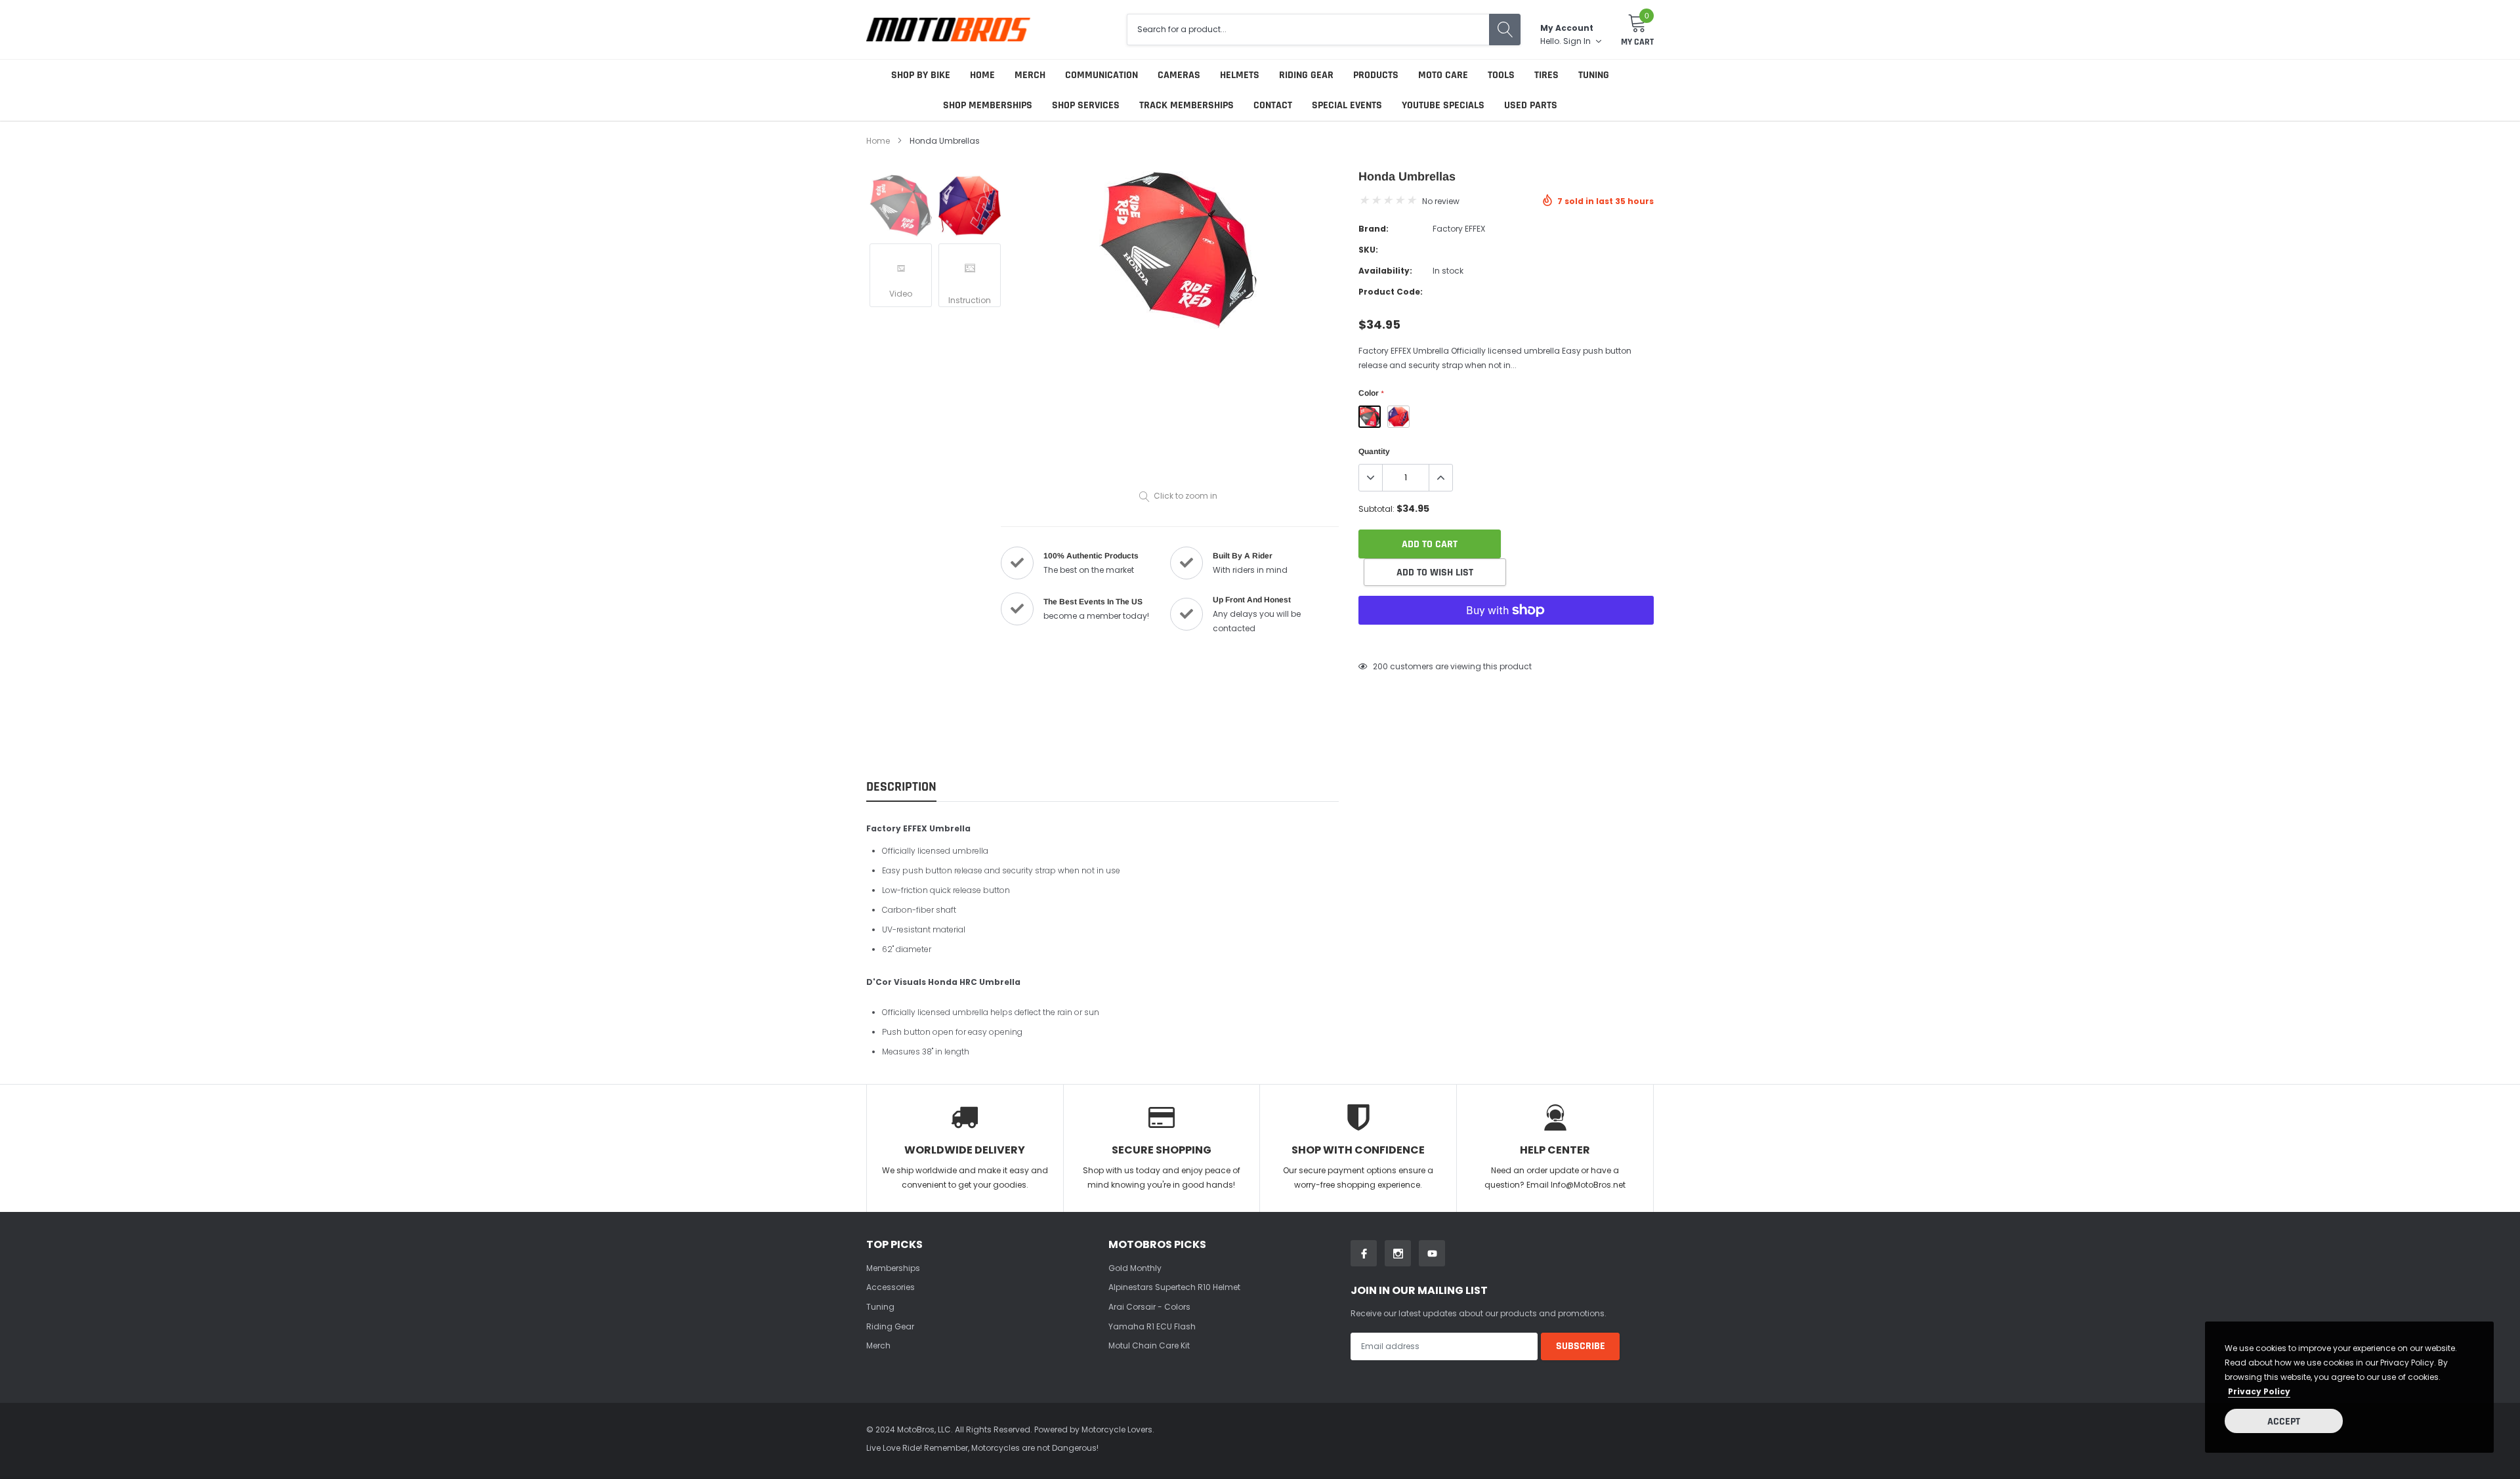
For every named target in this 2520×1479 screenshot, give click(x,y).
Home (982, 75)
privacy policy (2259, 1391)
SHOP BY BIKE (921, 75)
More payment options (1506, 642)
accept (2284, 1422)
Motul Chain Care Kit (1149, 1345)
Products (1376, 75)
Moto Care (1443, 75)
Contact (1273, 105)
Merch (1030, 75)
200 (1380, 666)
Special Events (1347, 105)
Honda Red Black (1370, 417)
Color (1371, 393)
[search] (1505, 30)
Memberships (893, 1268)
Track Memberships (1186, 105)
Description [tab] (901, 787)
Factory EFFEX (1459, 229)
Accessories (891, 1287)
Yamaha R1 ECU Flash (1152, 1326)
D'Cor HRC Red (1398, 417)
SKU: (1368, 250)
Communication (1102, 75)
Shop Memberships (988, 105)
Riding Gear (1306, 75)
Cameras (1179, 75)
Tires (1546, 75)
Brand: (1374, 229)
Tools (1501, 75)
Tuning (1594, 75)
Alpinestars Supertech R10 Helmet (1174, 1287)
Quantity (1374, 451)
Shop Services (1086, 105)
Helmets (1240, 75)
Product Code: (1391, 292)
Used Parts (1531, 105)
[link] (901, 206)
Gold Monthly (1135, 1268)
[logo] (948, 29)
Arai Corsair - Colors (1149, 1307)
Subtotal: (1376, 509)
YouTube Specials (1443, 105)
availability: (1385, 271)
